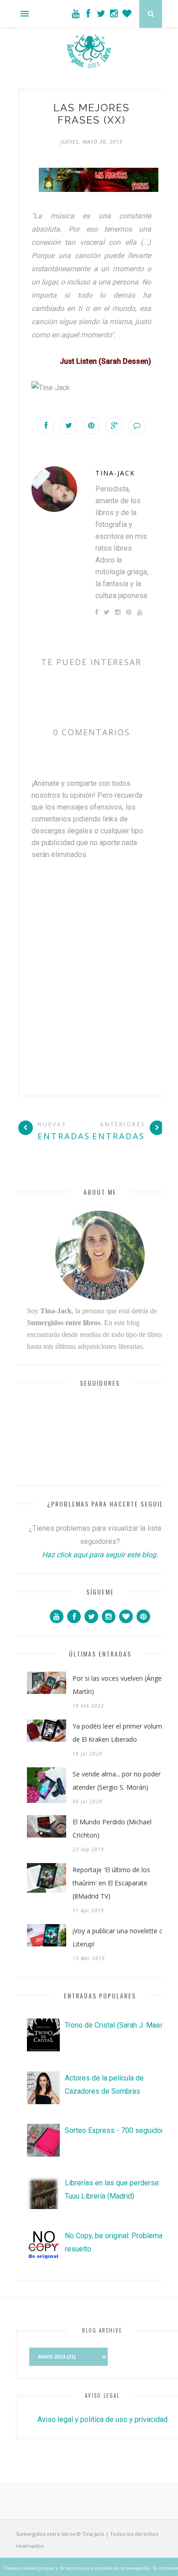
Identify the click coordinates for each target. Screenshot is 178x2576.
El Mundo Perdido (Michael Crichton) (112, 1828)
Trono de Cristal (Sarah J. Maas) (115, 2025)
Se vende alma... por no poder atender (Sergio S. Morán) (117, 1781)
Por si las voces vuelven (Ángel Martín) (118, 1685)
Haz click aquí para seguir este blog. (100, 1555)
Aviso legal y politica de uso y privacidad (102, 2419)
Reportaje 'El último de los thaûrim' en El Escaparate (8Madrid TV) (111, 1883)
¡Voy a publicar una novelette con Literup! (121, 1937)
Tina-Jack (115, 473)
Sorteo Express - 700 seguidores (118, 2130)
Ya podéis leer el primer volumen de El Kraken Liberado (121, 1733)
